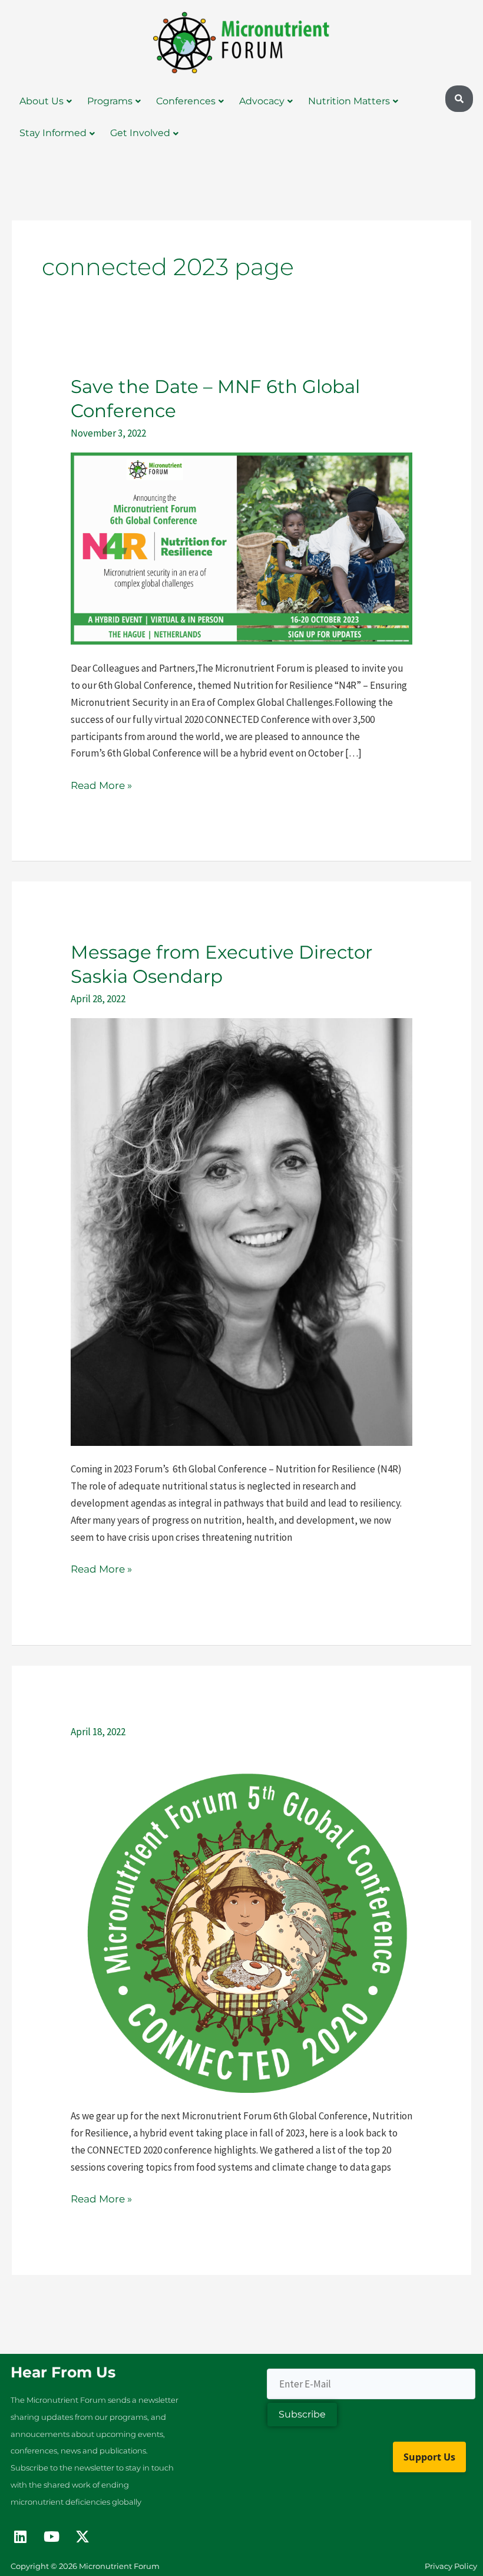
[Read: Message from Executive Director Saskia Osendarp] (241, 1231)
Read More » (101, 784)
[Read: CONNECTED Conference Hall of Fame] (241, 1921)
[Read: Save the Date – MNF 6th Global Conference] (241, 548)
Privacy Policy (451, 2566)
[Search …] (459, 99)
